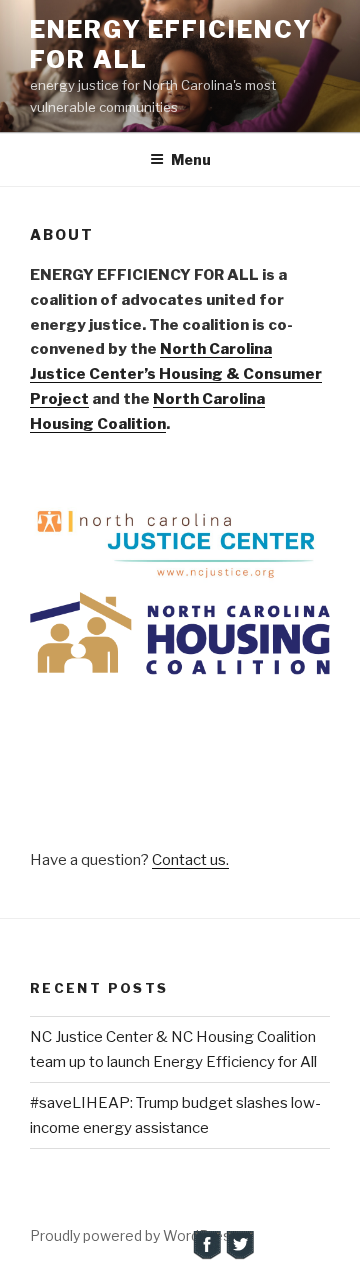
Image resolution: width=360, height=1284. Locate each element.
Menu (191, 159)
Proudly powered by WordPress (134, 1235)
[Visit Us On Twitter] (239, 1256)
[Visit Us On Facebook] (206, 1256)
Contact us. (190, 860)
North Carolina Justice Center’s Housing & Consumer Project (176, 374)
